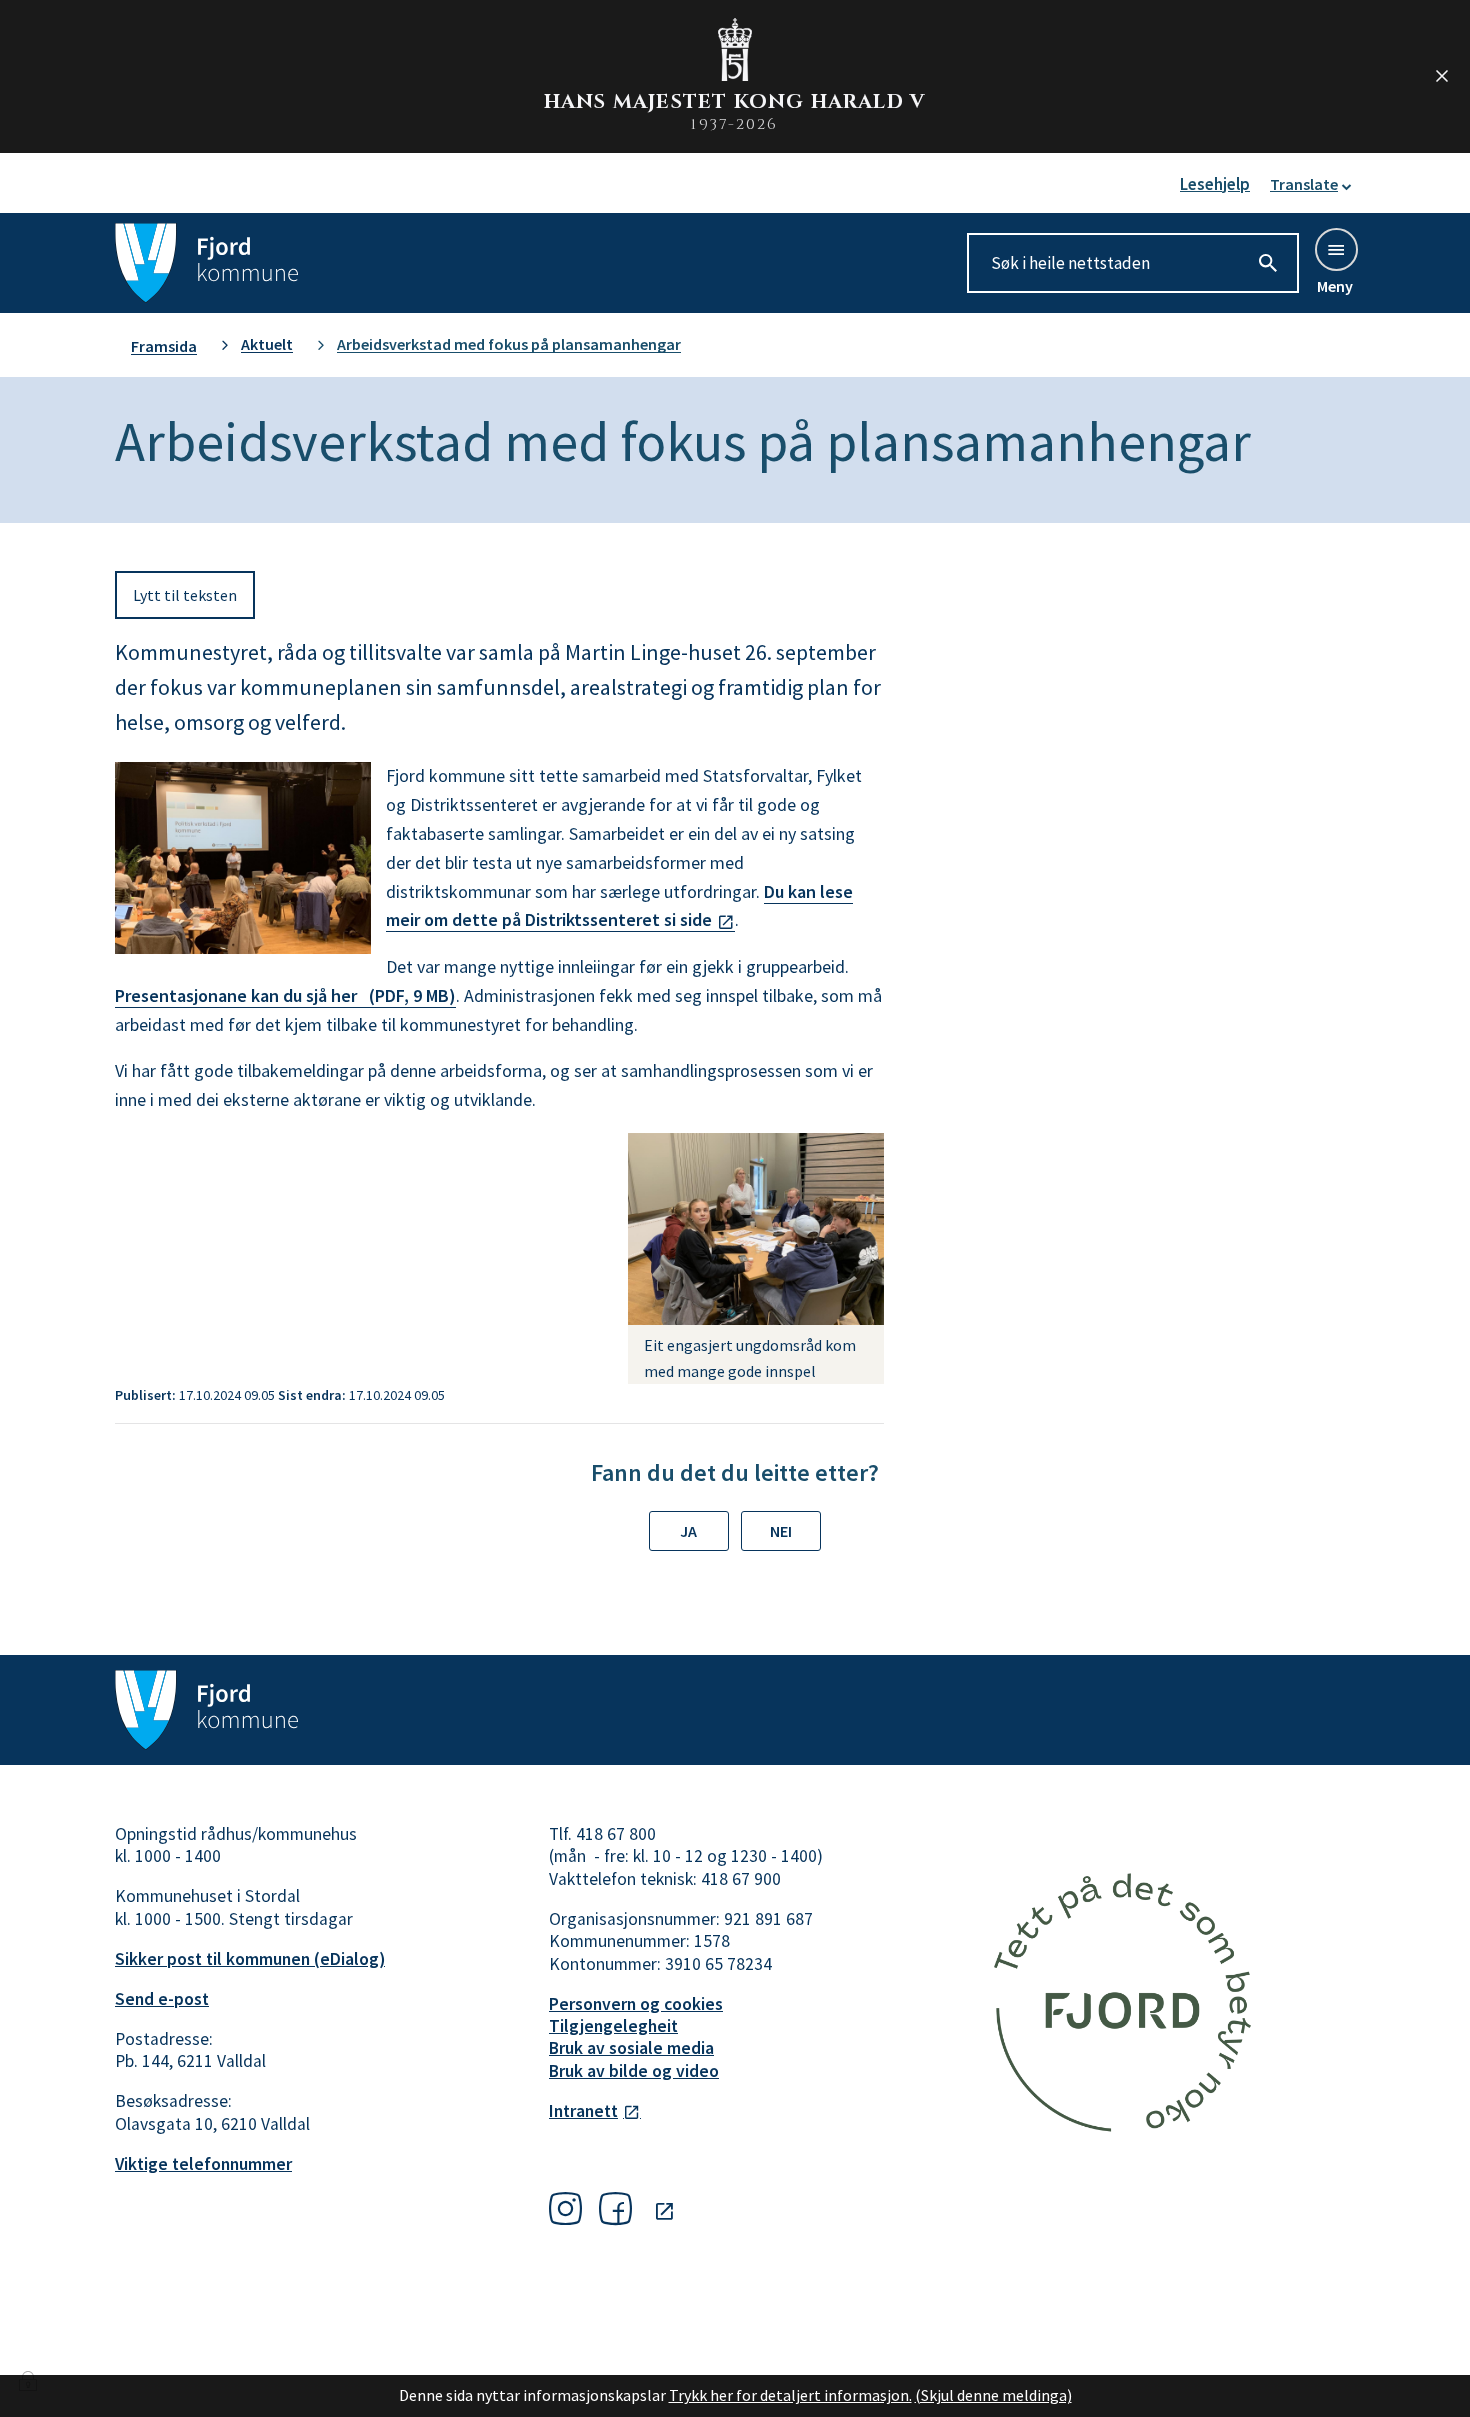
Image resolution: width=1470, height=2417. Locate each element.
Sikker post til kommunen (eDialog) (250, 1959)
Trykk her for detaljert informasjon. (790, 2395)
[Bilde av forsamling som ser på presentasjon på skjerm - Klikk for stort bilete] (243, 858)
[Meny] (1335, 248)
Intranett (583, 2111)
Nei (781, 1531)
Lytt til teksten (185, 595)
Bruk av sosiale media (631, 2048)
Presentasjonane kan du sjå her (285, 995)
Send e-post (162, 1999)
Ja (688, 1531)
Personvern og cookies (636, 2004)
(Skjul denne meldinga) (993, 2395)
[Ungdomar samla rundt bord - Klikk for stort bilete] (756, 1229)
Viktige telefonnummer (203, 2164)
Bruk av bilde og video (634, 2071)
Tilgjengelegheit (613, 2026)
